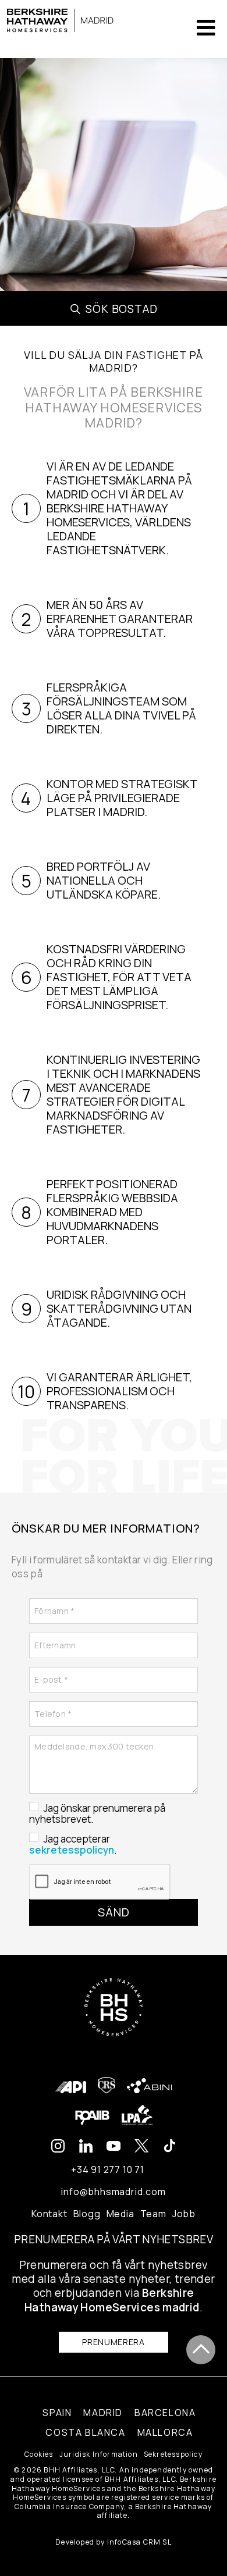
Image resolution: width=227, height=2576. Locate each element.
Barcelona (165, 2413)
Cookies (39, 2454)
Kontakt (49, 2214)
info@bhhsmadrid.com (113, 2192)
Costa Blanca (85, 2432)
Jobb (184, 2214)
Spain (57, 2413)
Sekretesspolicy (173, 2454)
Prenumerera (114, 2342)
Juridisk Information (99, 2454)
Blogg (87, 2214)
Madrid (103, 2413)
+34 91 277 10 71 (108, 2169)
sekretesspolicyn (72, 1850)
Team (153, 2214)
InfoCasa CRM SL (139, 2542)
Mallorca (165, 2432)
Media (120, 2214)
